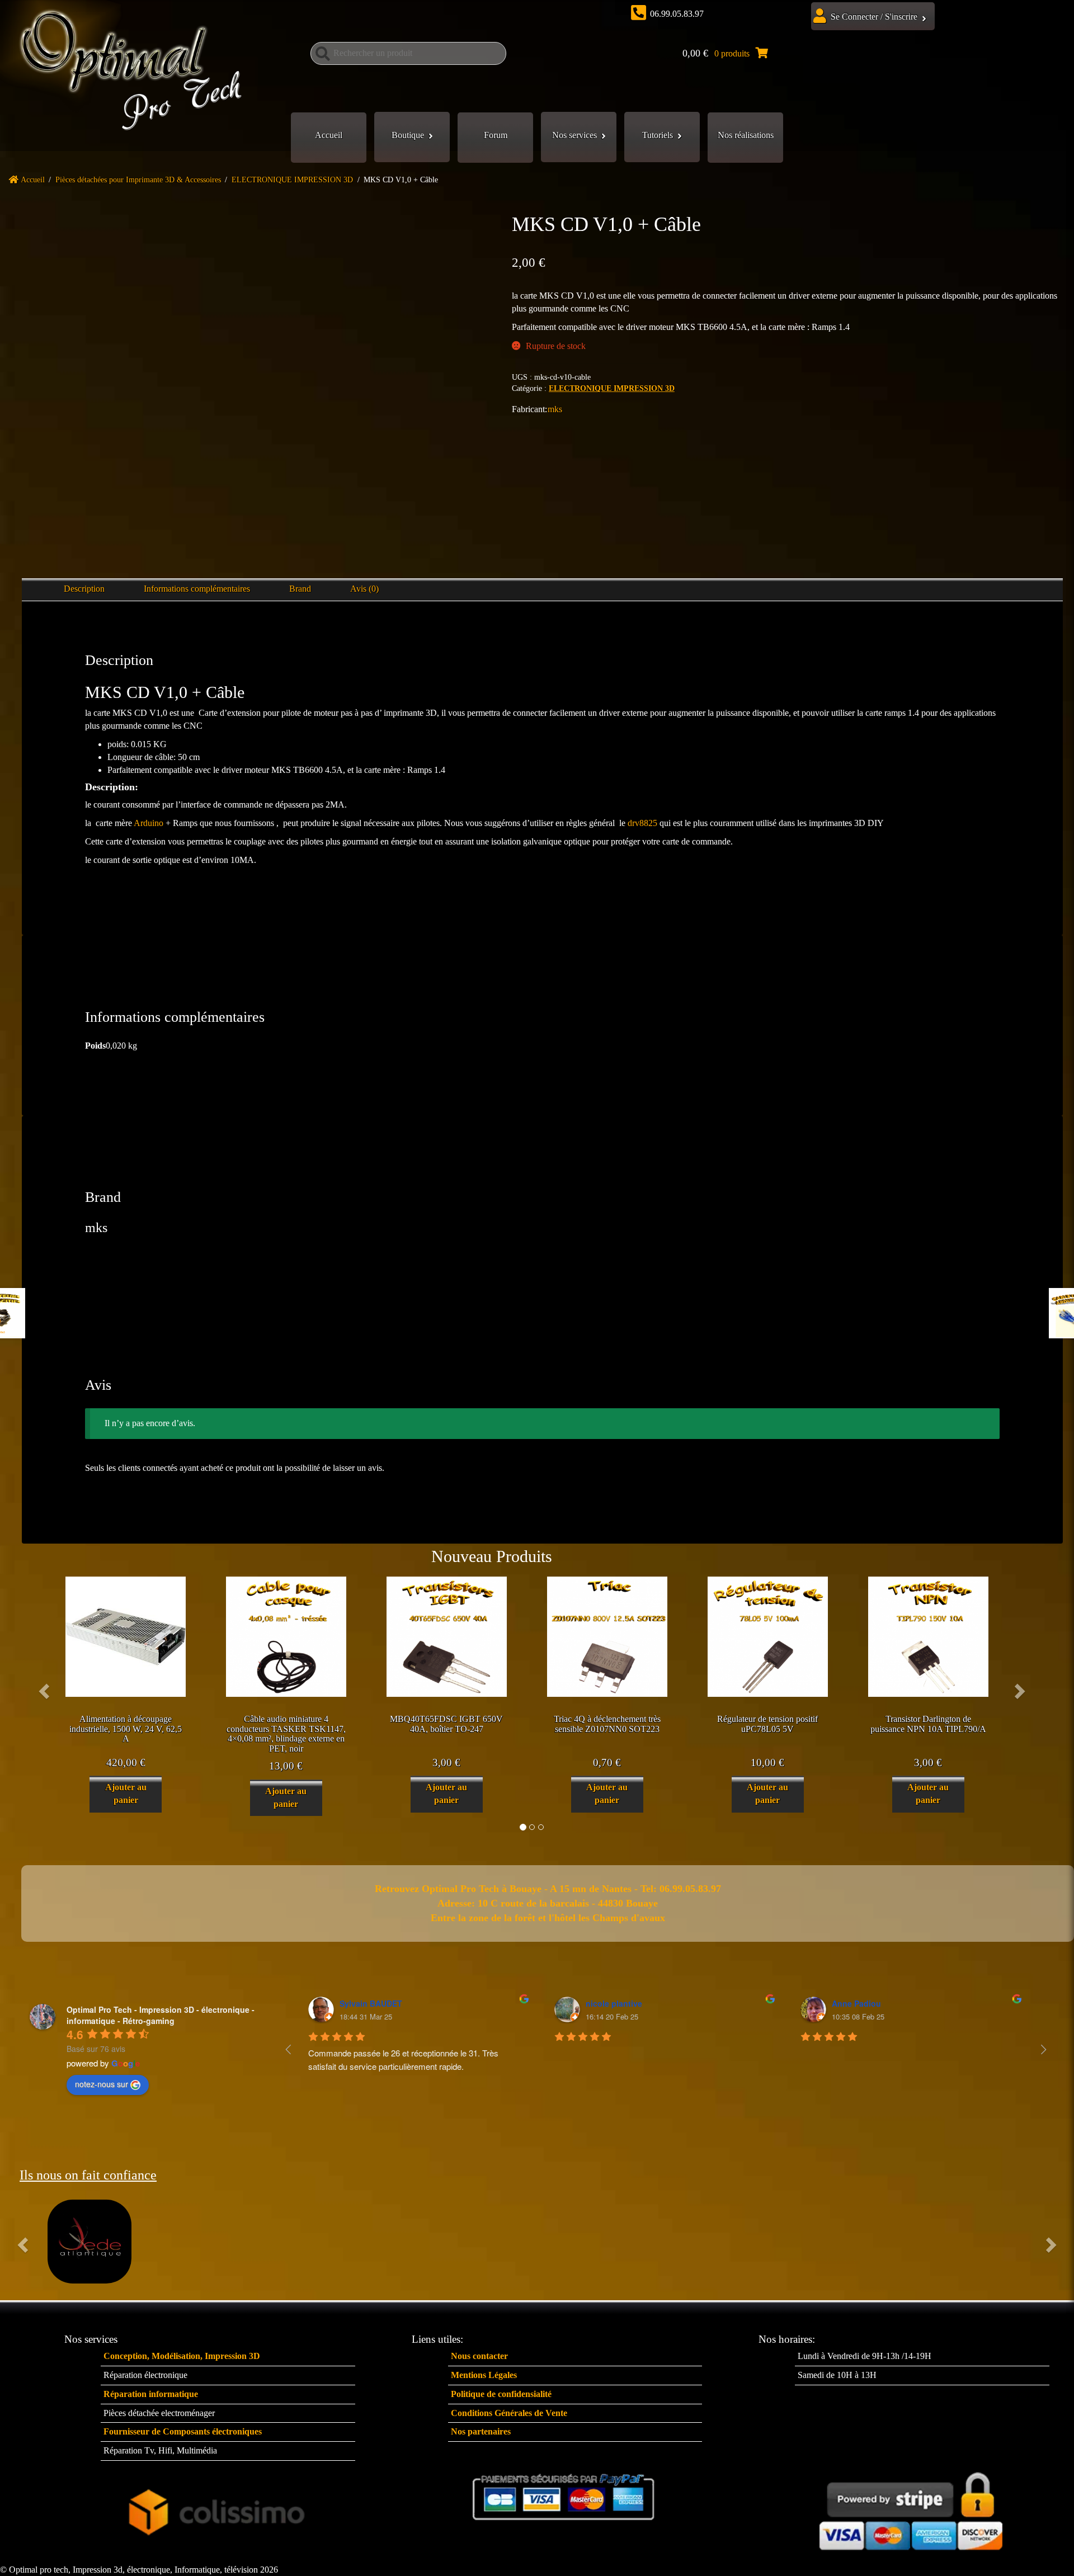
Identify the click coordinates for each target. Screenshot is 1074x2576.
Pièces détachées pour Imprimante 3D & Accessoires (138, 180)
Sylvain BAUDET (371, 2003)
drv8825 (642, 823)
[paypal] (564, 2497)
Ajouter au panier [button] (126, 1794)
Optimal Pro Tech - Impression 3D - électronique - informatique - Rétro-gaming (161, 2015)
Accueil (329, 135)
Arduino (149, 823)
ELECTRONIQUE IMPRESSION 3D (292, 180)
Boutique (408, 135)
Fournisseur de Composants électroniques (183, 2431)
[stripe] (911, 2507)
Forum (496, 135)
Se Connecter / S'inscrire (874, 16)
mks (555, 409)
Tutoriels (658, 135)
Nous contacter (479, 2356)
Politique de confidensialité (501, 2394)
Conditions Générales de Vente (509, 2413)
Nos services (574, 135)
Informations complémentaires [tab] (197, 589)
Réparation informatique (151, 2394)
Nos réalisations (746, 135)
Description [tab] (84, 589)
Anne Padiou (856, 2003)
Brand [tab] (300, 589)
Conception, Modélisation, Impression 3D (182, 2356)
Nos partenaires (481, 2431)
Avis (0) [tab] (364, 589)
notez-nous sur (102, 2084)
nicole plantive (614, 2003)
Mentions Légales (484, 2375)
